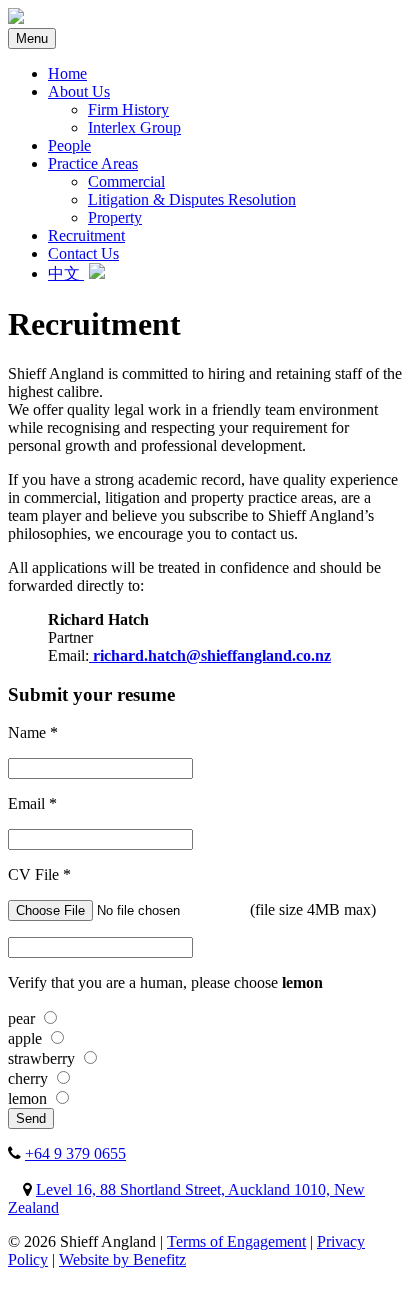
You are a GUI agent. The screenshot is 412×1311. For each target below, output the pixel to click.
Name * (33, 732)
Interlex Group (134, 127)
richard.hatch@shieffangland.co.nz (210, 655)
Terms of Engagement (236, 1241)
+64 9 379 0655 (75, 1153)
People (69, 145)
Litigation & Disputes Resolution (192, 199)
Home (67, 73)
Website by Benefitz (122, 1259)
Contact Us (83, 253)
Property (115, 217)
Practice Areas (93, 163)
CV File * (39, 874)
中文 (66, 273)
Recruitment (86, 235)
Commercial (126, 181)
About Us (79, 91)
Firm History (128, 109)
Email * (32, 803)
